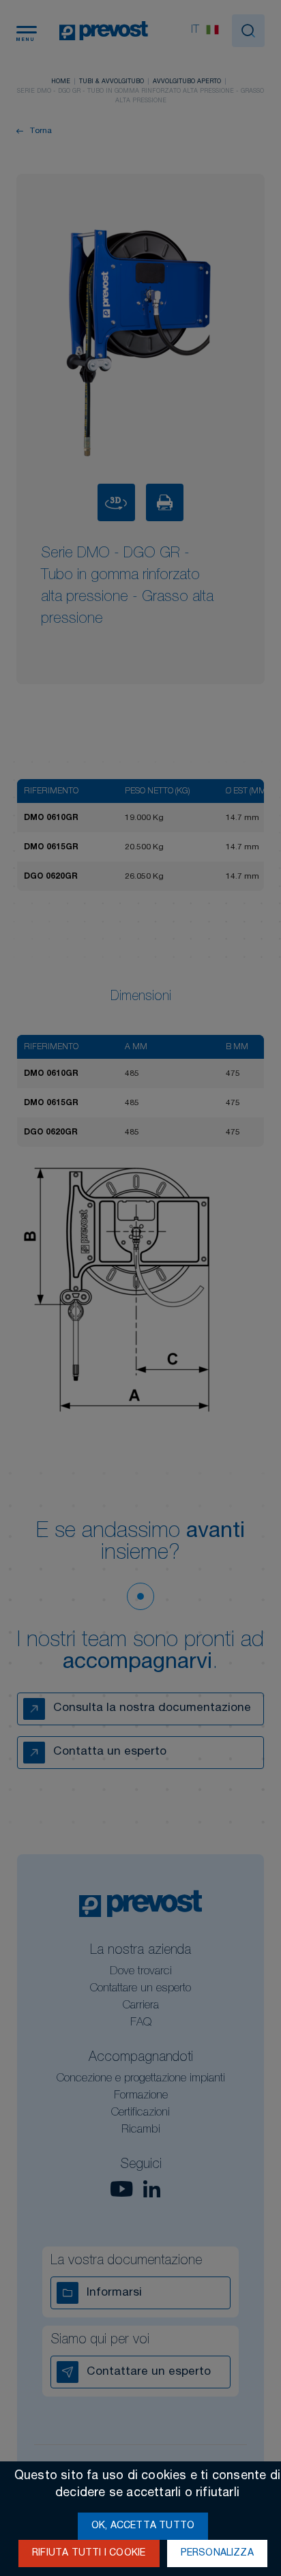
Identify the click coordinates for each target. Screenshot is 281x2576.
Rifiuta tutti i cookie (89, 2553)
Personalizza (217, 2553)
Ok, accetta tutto (143, 2526)
